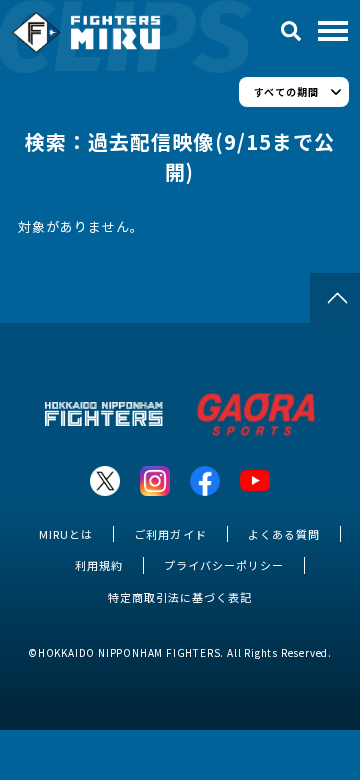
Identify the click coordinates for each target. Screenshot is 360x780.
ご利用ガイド (170, 534)
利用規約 (99, 565)
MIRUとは (66, 534)
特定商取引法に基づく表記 (180, 597)
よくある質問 (284, 534)
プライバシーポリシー (224, 565)
